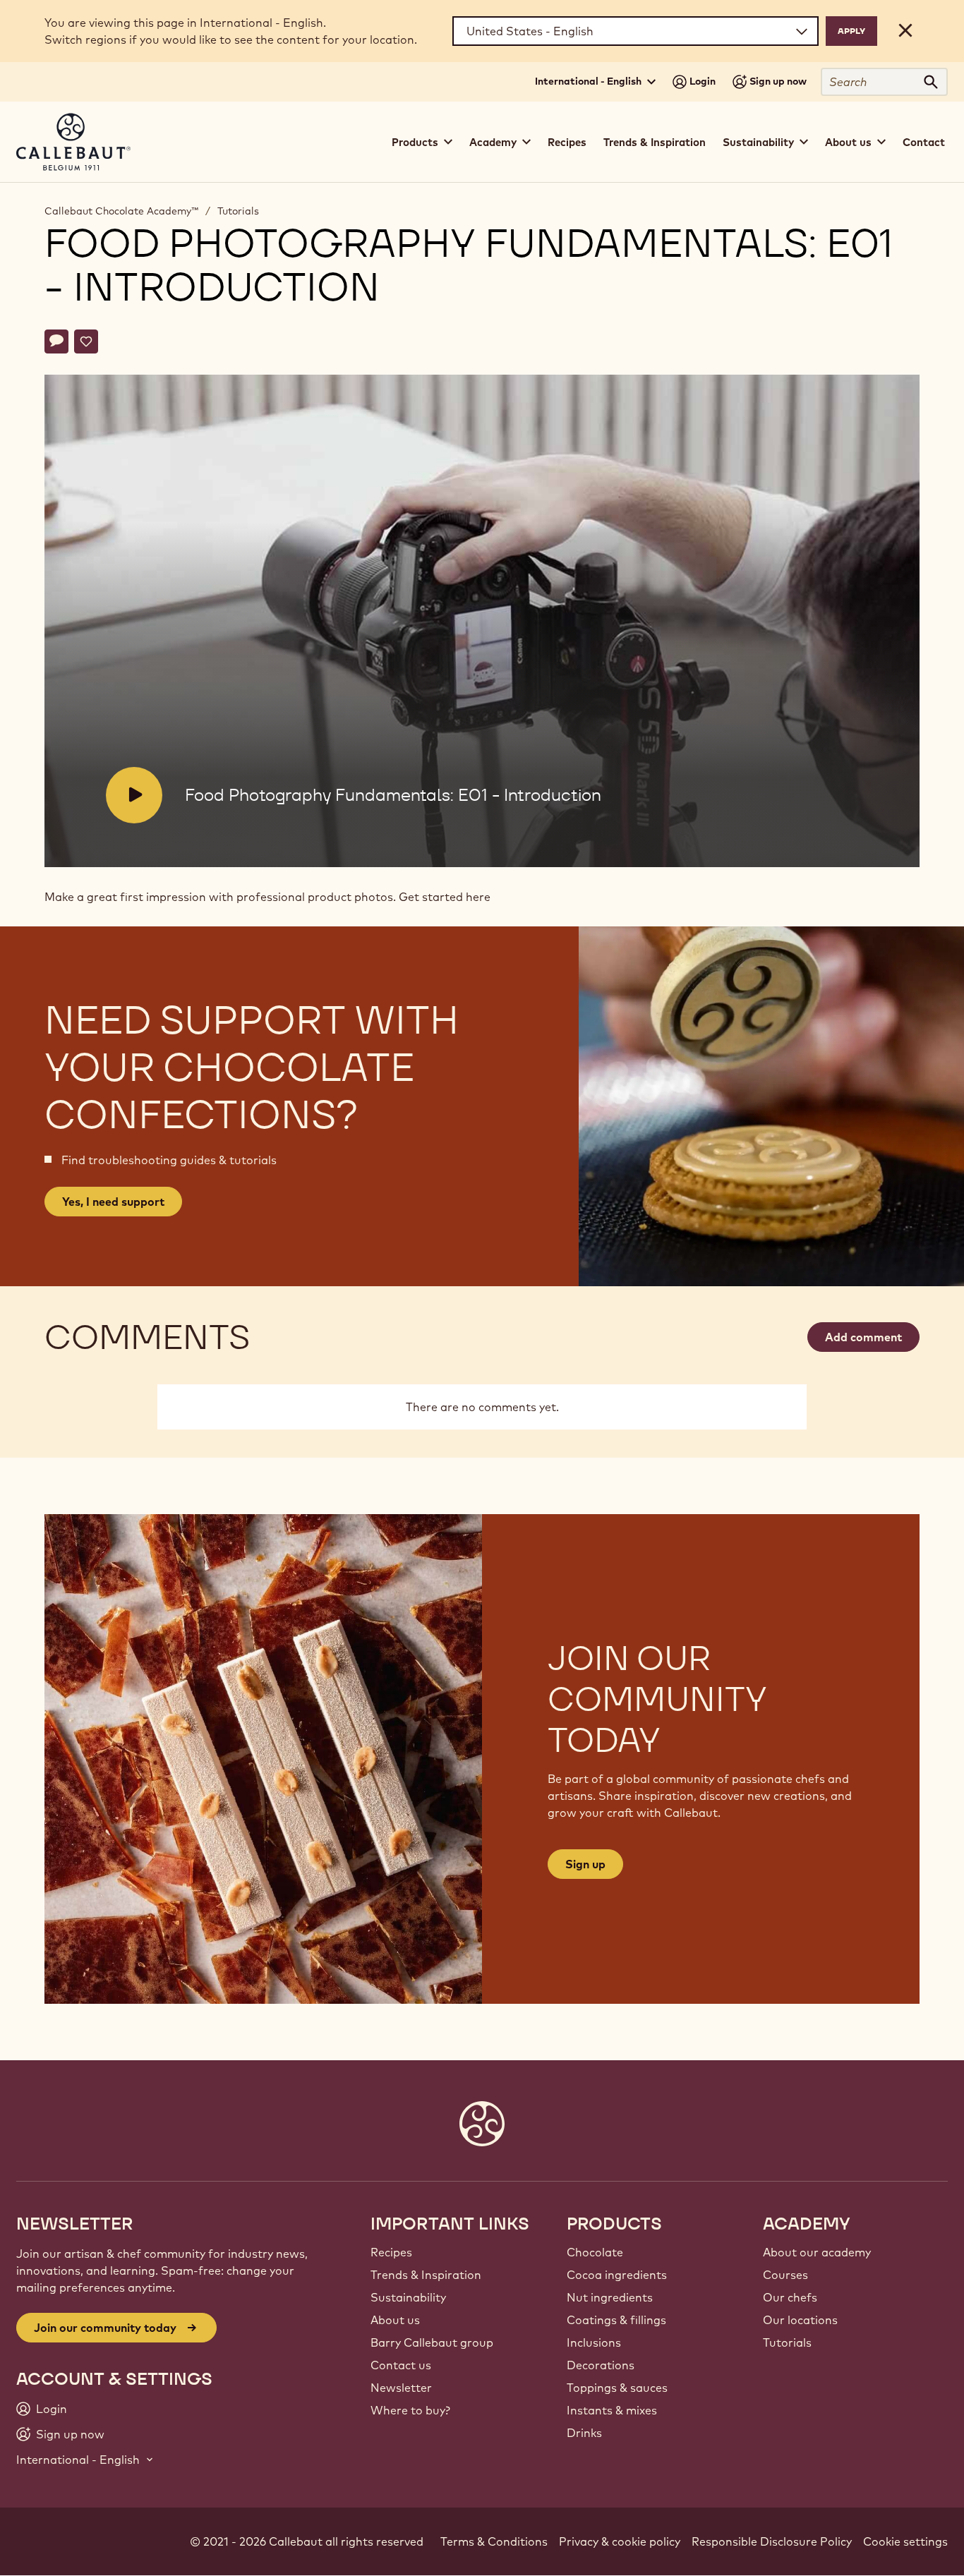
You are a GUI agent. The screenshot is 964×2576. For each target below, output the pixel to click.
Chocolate (595, 2252)
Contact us (401, 2365)
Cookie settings (905, 2541)
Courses (785, 2275)
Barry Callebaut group (432, 2342)
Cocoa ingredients (617, 2275)
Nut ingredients (610, 2297)
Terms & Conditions (494, 2541)
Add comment (863, 1337)
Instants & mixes (612, 2410)
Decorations (601, 2365)
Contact (924, 142)
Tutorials (238, 211)
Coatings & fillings (616, 2320)
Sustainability (408, 2297)
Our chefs (790, 2297)
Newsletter (401, 2388)
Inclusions (594, 2342)
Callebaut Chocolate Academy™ (121, 211)
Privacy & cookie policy (620, 2541)
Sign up (585, 1864)
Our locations (800, 2320)
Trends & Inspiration (655, 142)
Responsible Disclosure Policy (772, 2541)
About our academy (817, 2252)
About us (395, 2320)
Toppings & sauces (617, 2388)
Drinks (584, 2433)
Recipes (567, 142)
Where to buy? (410, 2410)
